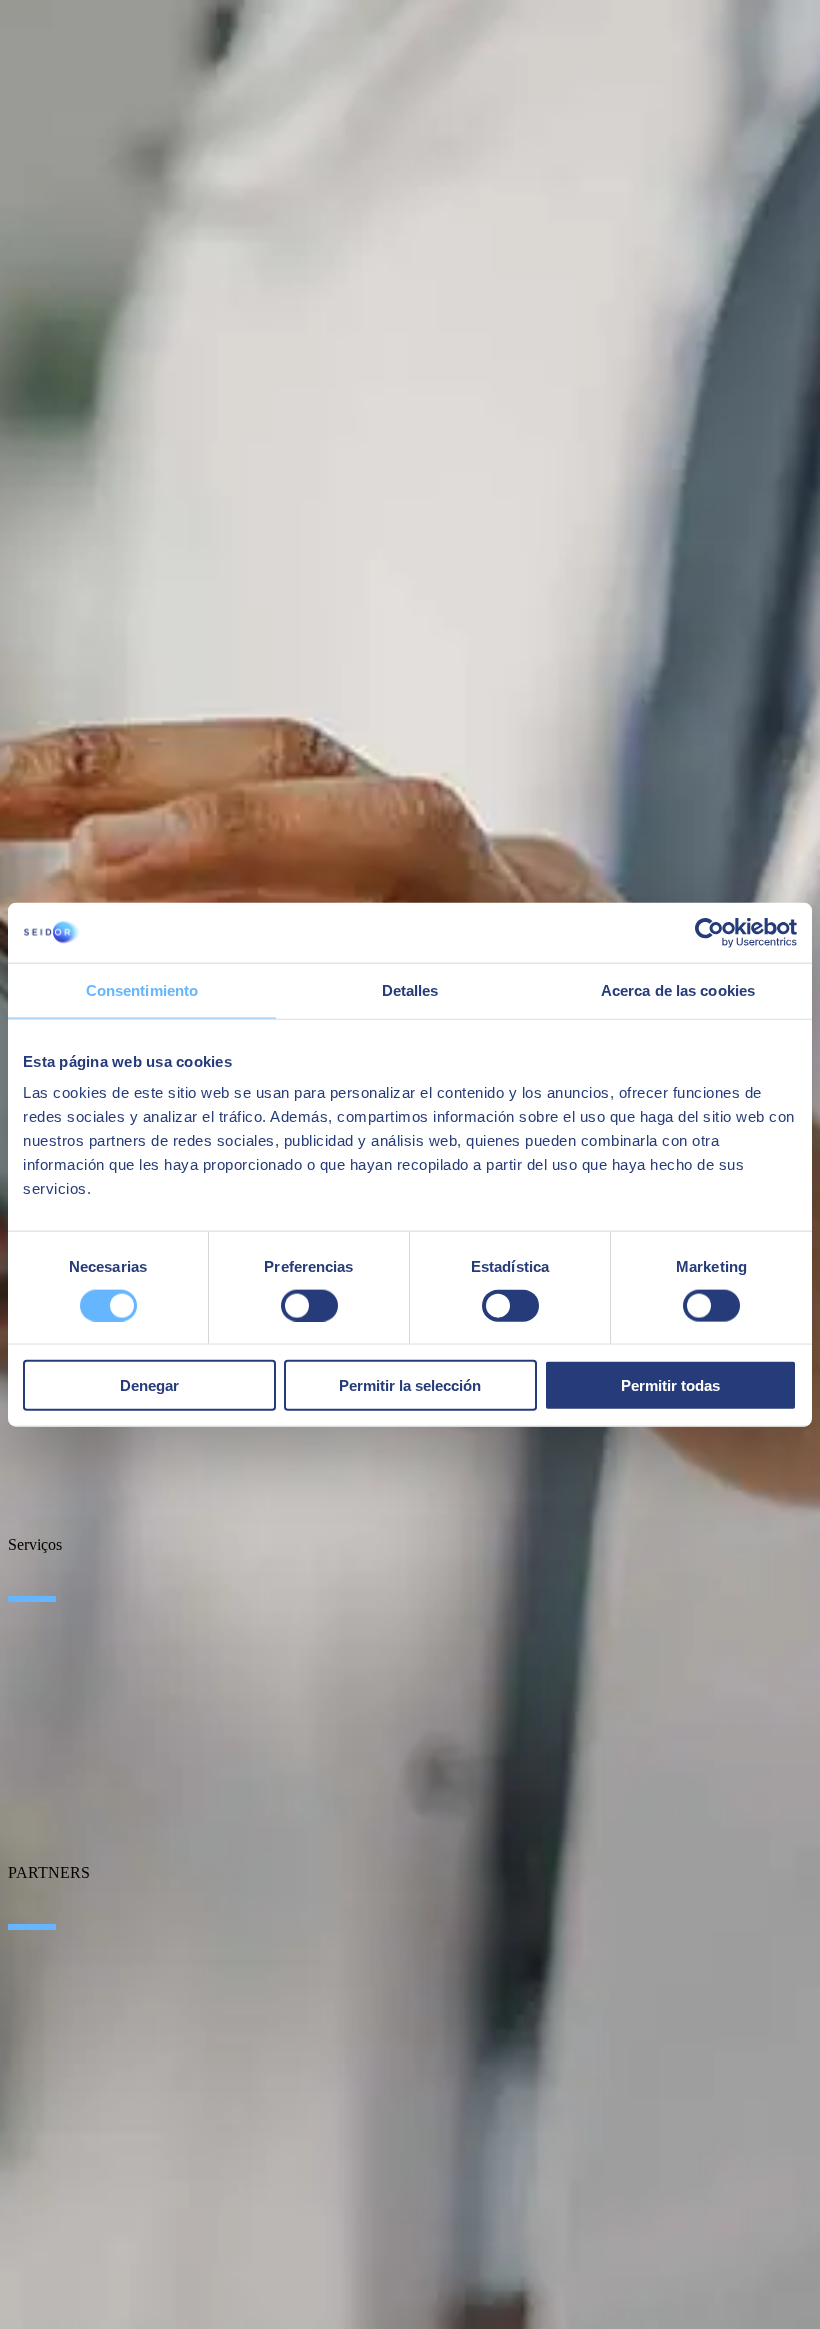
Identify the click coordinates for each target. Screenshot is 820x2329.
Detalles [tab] (410, 989)
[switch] (309, 1305)
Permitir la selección (410, 1385)
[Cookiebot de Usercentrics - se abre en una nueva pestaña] (709, 932)
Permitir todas (670, 1385)
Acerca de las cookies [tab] (678, 989)
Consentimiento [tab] (142, 989)
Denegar (149, 1385)
